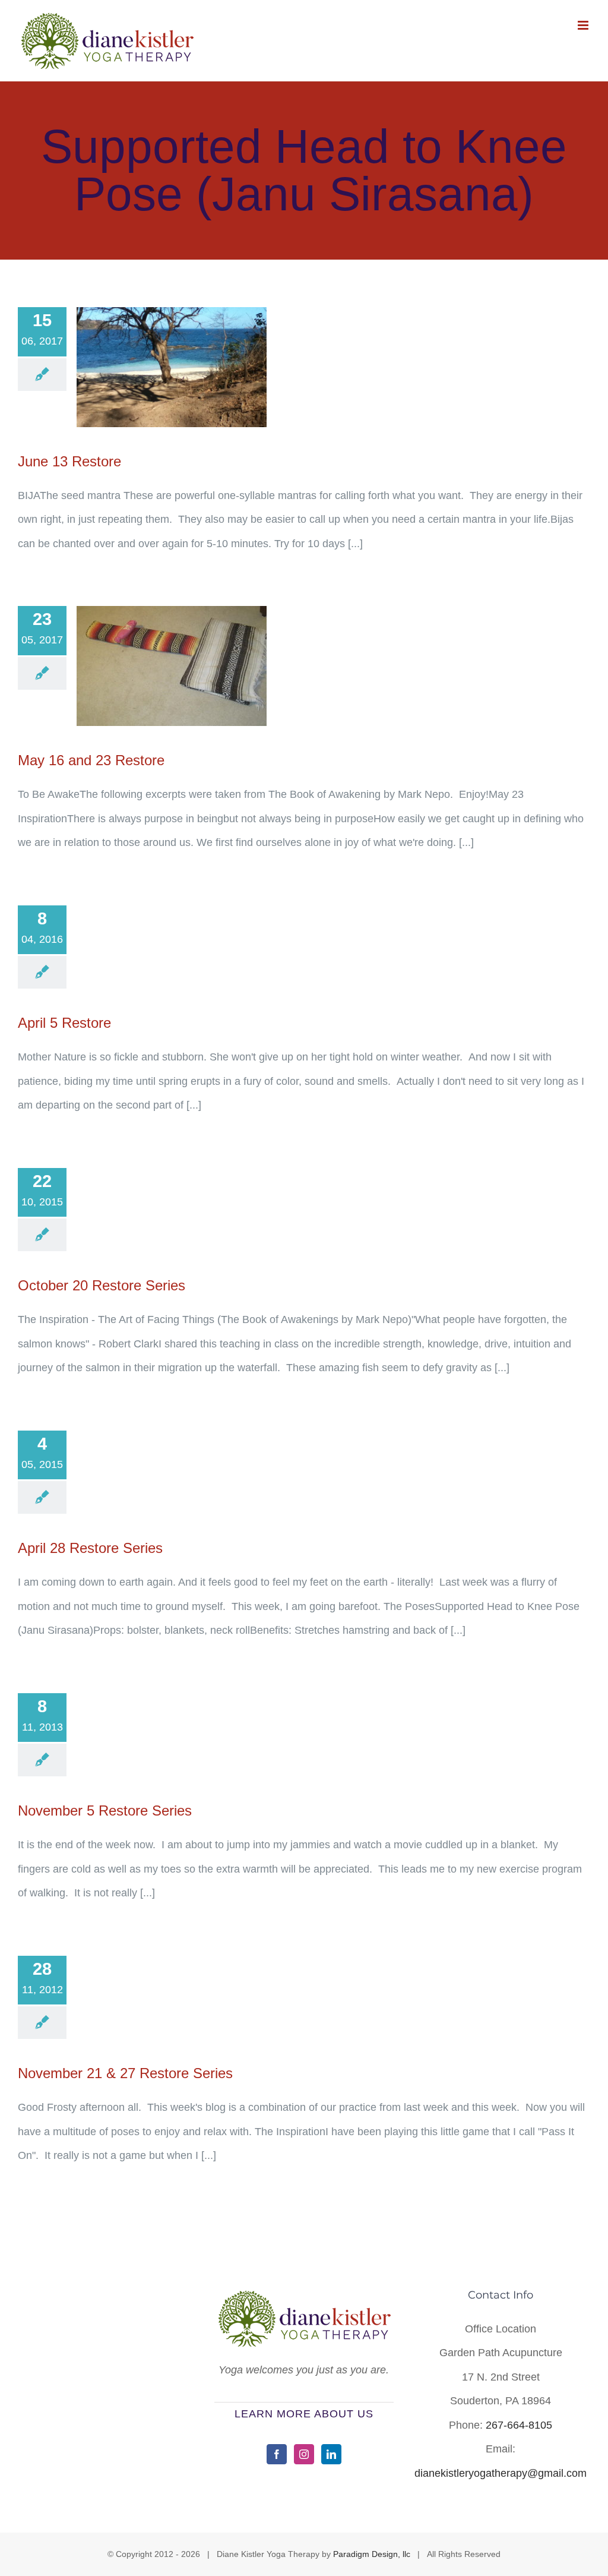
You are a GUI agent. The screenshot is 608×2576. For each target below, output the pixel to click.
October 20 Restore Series (102, 1285)
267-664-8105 (519, 2425)
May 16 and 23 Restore (91, 760)
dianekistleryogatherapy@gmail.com (501, 2473)
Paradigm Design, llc (372, 2554)
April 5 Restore (64, 1023)
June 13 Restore (69, 461)
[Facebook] (277, 2454)
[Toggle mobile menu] (584, 25)
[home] (304, 2302)
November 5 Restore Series (105, 1811)
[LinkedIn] (331, 2454)
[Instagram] (304, 2454)
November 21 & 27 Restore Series (125, 2073)
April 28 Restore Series (90, 1548)
